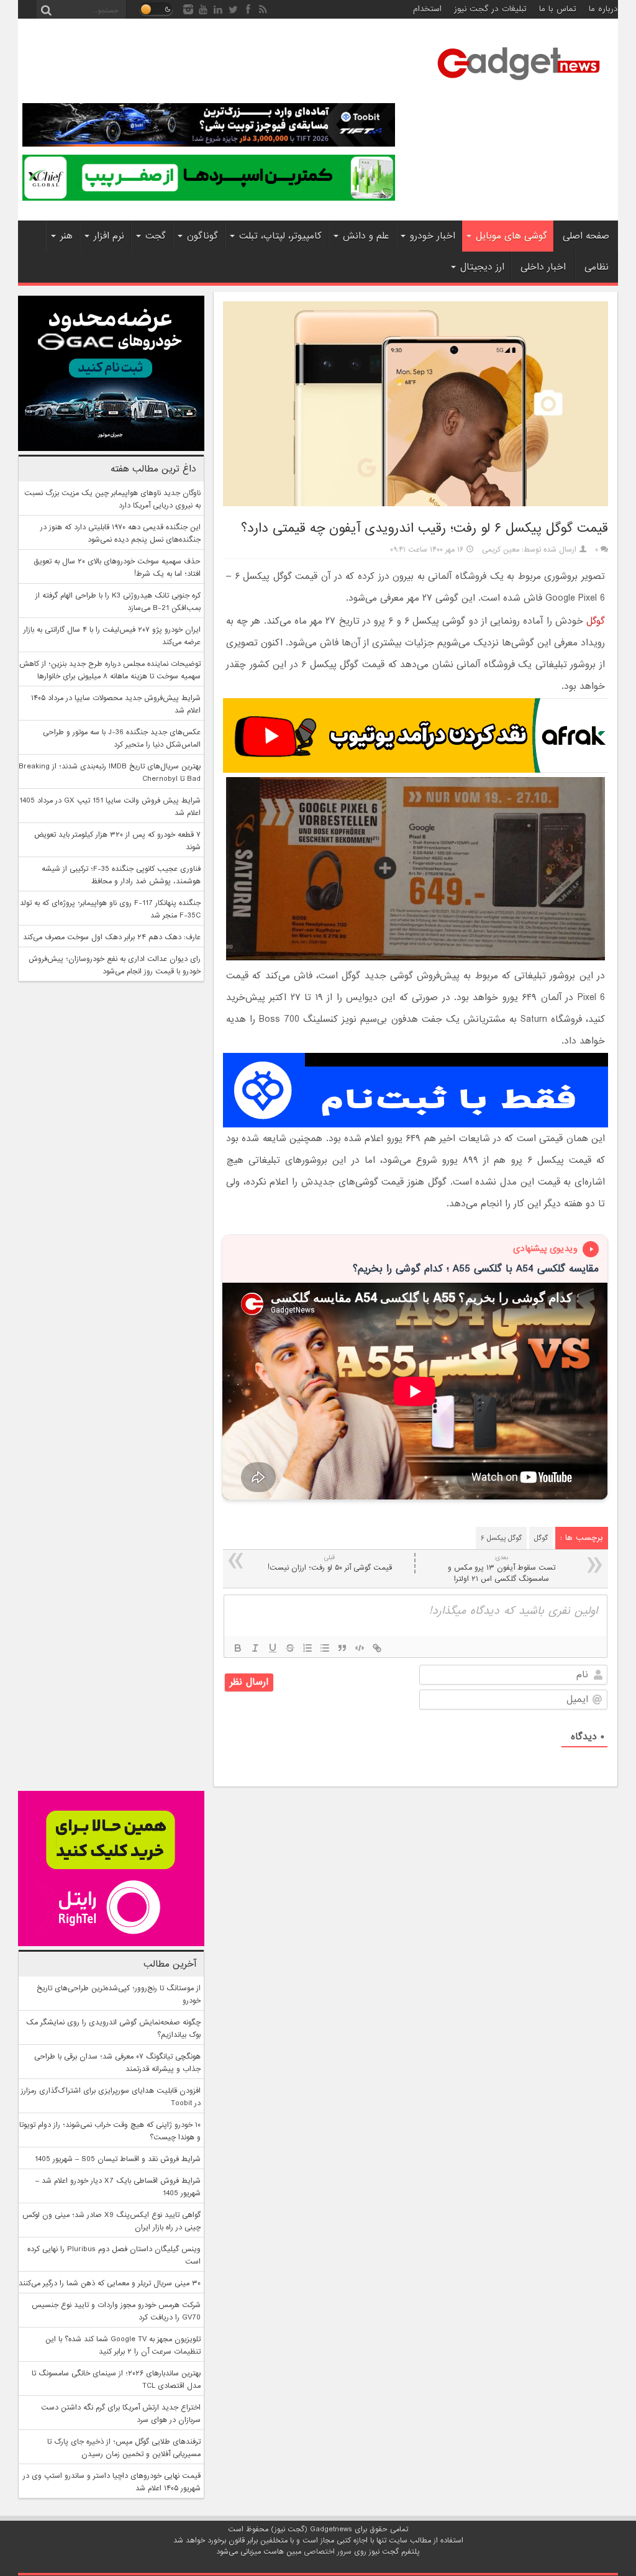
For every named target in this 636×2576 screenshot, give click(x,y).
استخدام (427, 9)
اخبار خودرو (433, 236)
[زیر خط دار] (273, 1648)
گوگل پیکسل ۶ (501, 1538)
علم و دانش (366, 236)
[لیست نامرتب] (325, 1648)
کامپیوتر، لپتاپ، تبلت (280, 236)
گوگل (596, 621)
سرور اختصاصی (328, 2552)
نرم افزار (109, 236)
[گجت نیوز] (519, 84)
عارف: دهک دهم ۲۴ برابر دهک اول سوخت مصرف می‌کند (112, 937)
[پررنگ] (238, 1648)
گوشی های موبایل (511, 236)
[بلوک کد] (360, 1648)
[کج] (255, 1648)
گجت (156, 236)
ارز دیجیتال (482, 267)
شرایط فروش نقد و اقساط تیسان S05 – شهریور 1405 (118, 2159)
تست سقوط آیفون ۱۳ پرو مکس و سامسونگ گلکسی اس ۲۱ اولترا (502, 1569)
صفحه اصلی (586, 236)
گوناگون (202, 236)
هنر (66, 236)
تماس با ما (558, 9)
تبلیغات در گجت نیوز (490, 9)
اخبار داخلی (543, 267)
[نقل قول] (342, 1648)
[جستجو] (46, 9)
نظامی (597, 267)
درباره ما (603, 9)
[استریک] (290, 1648)
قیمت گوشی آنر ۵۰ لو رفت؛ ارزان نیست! (330, 1563)
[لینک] (377, 1648)
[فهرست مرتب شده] (307, 1648)
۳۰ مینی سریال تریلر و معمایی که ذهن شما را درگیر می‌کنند (110, 2283)
